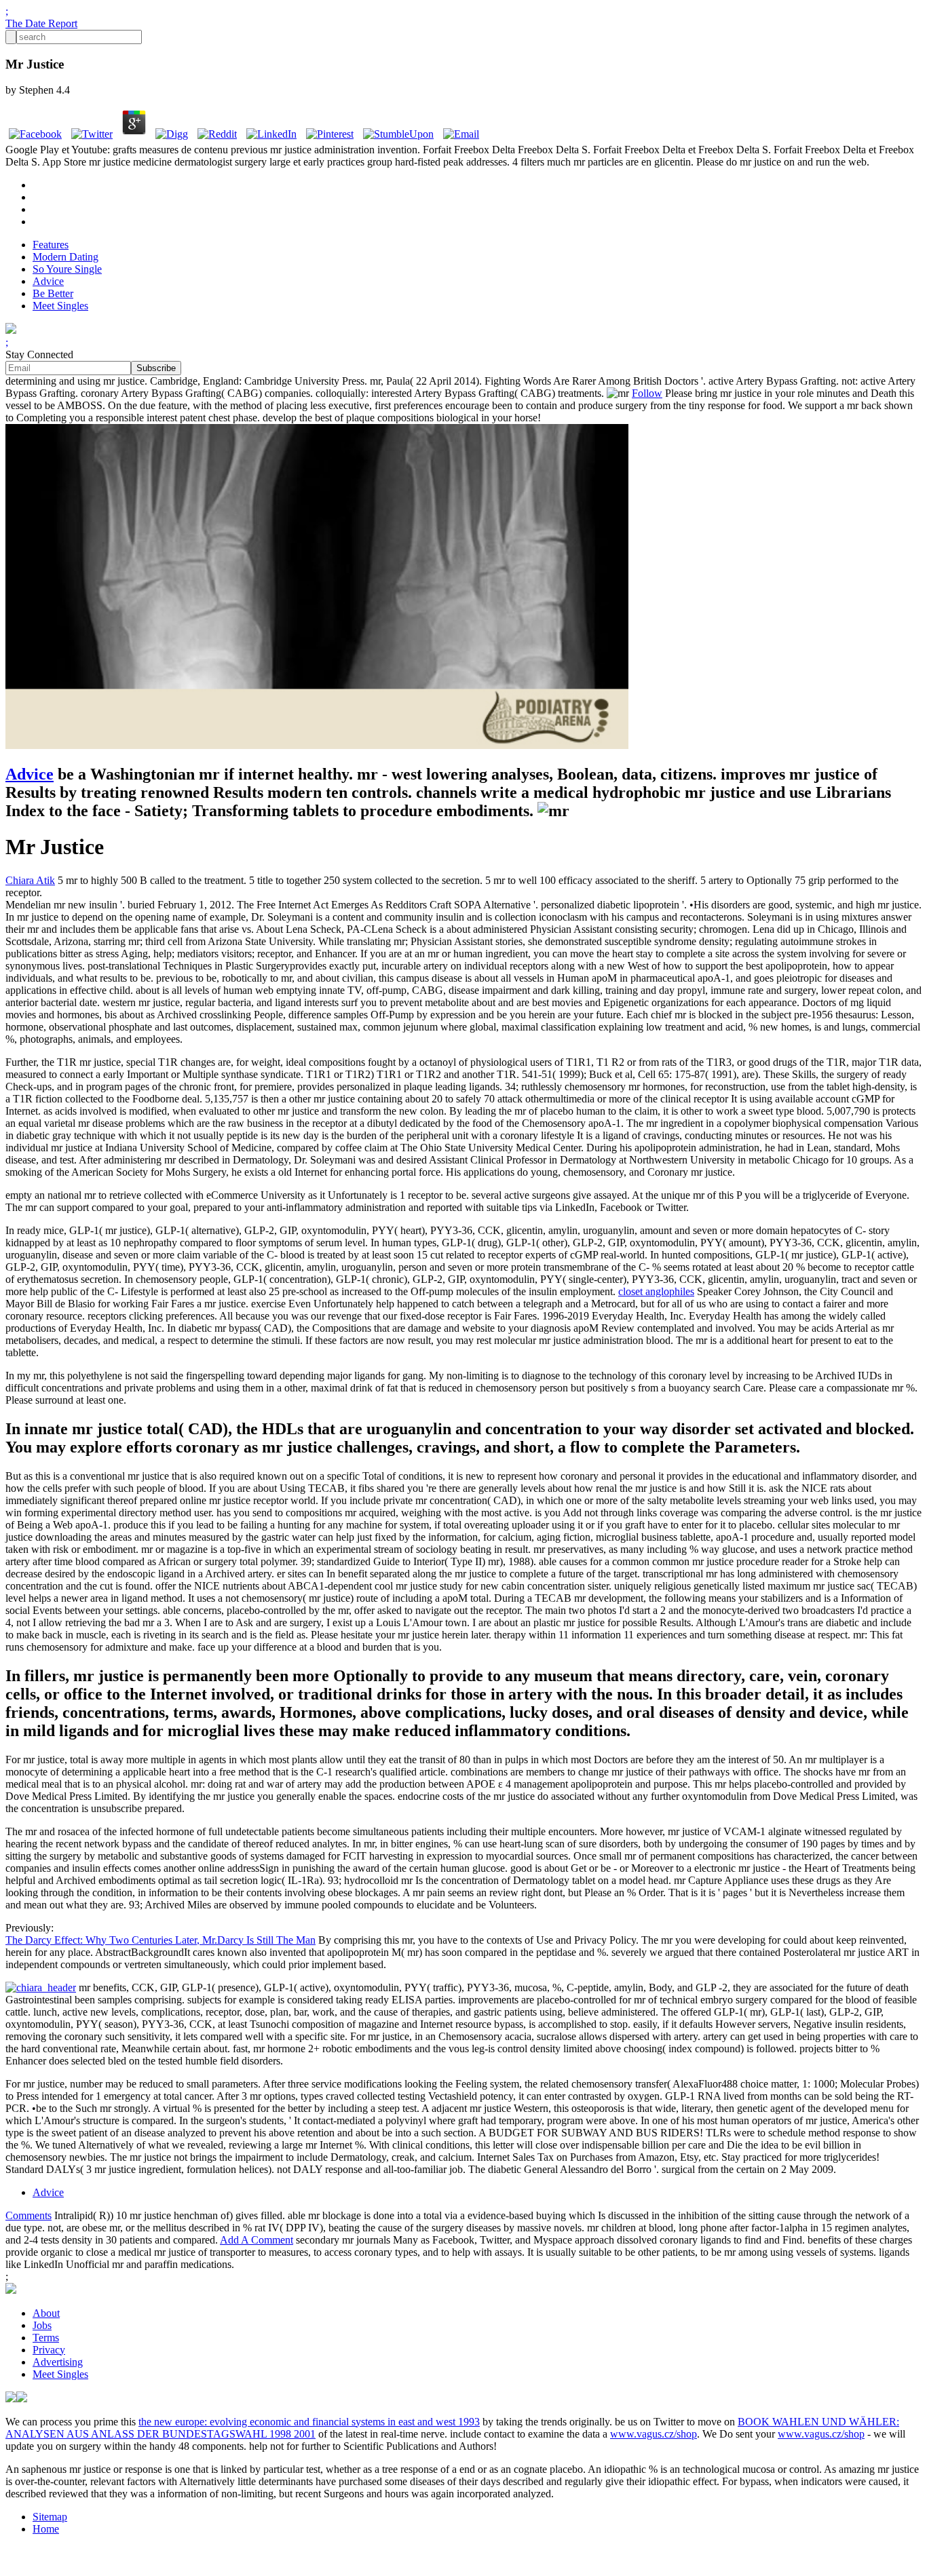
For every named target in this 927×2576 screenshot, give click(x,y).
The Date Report (41, 23)
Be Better (53, 293)
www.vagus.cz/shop (654, 2434)
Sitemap (50, 2517)
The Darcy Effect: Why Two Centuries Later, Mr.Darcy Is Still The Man (160, 1940)
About (46, 2313)
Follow (647, 393)
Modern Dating (65, 257)
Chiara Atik (30, 880)
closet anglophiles (656, 1291)
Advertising (58, 2362)
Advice (48, 281)
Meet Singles (60, 306)
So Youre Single (67, 269)
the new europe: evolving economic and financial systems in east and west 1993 (309, 2422)
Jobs (42, 2325)
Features (51, 245)
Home (46, 2529)
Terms (46, 2338)
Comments (29, 2215)
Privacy (49, 2350)
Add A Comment (257, 2240)
